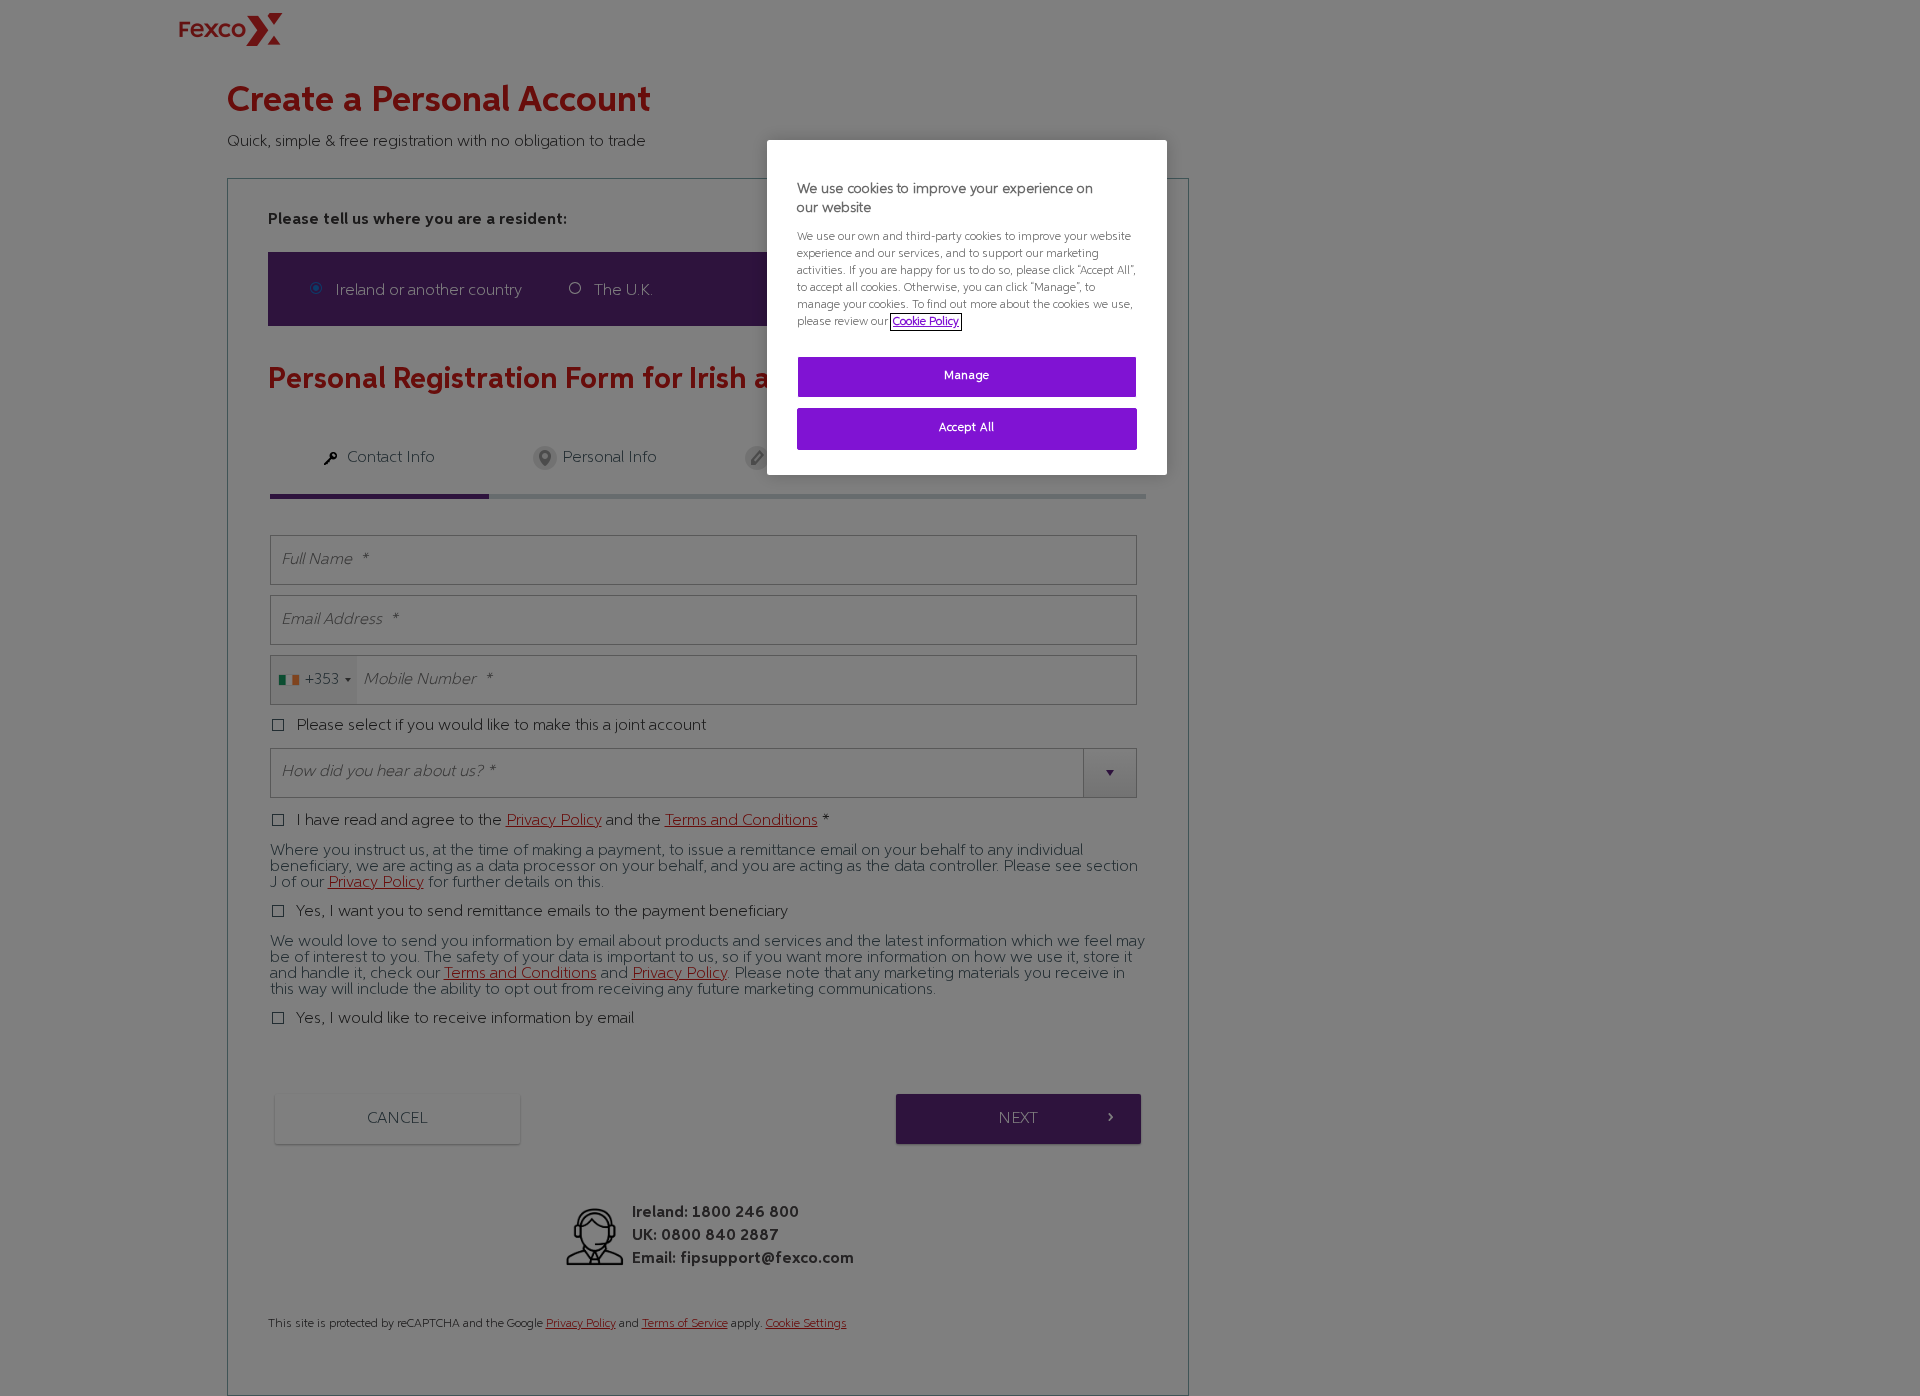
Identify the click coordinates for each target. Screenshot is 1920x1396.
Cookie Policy (926, 322)
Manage (966, 376)
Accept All (967, 428)
